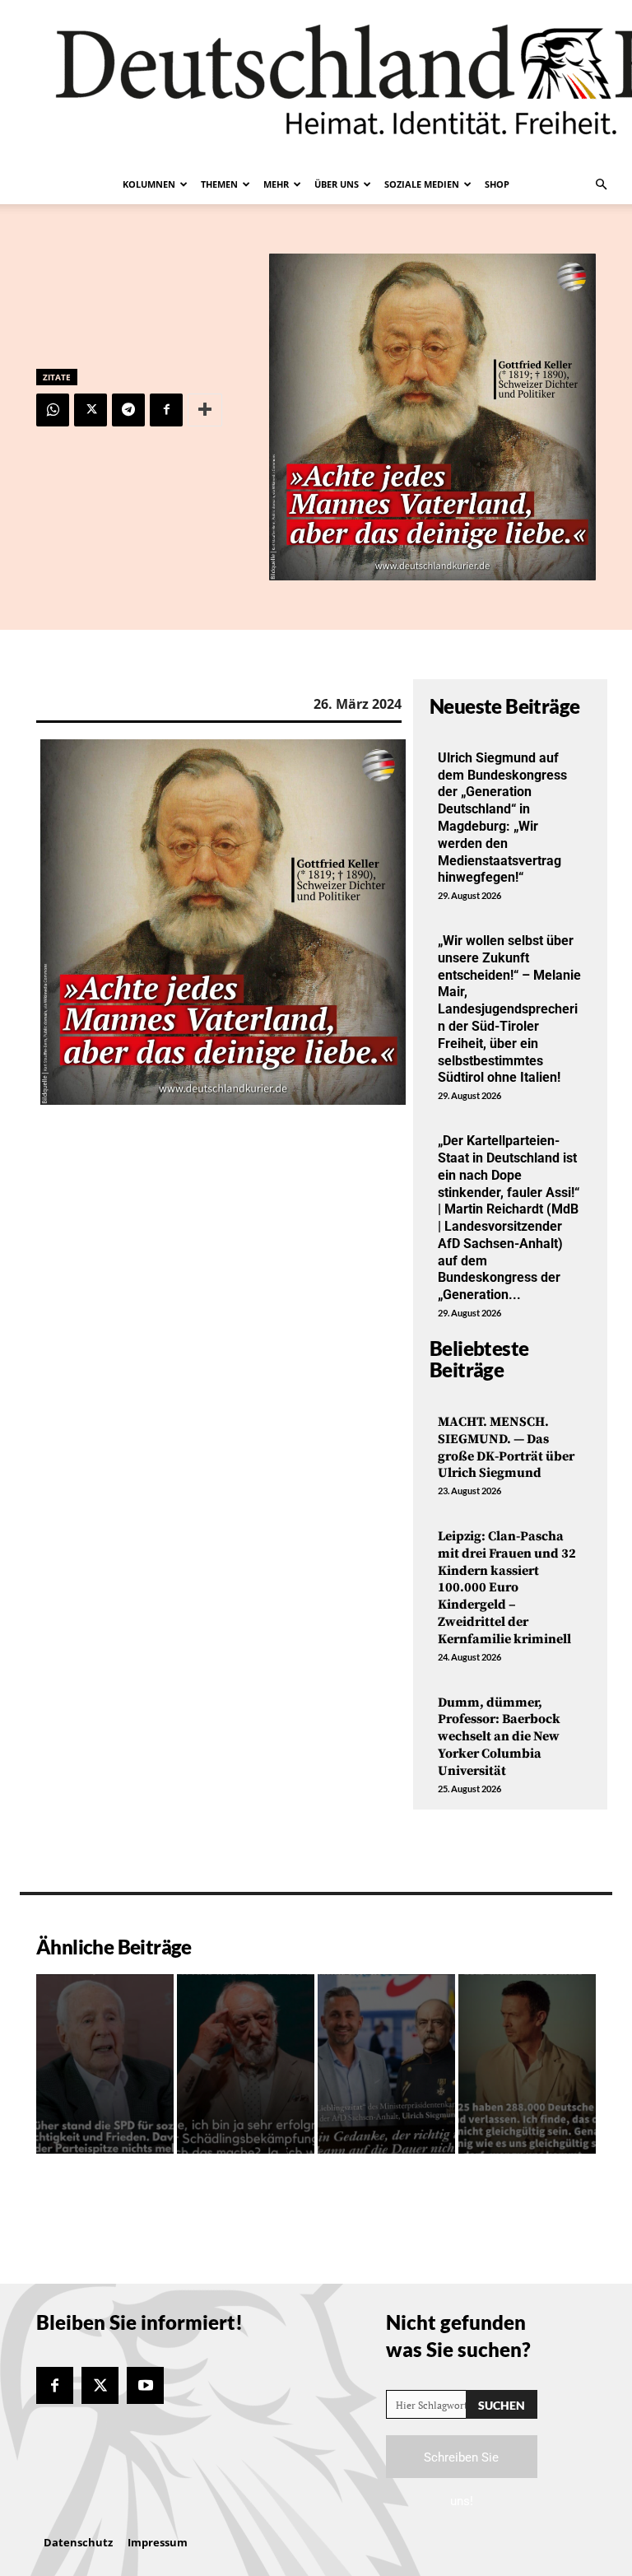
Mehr (276, 184)
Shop (497, 184)
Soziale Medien (422, 184)
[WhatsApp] (53, 410)
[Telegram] (128, 410)
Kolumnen (149, 184)
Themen (219, 184)
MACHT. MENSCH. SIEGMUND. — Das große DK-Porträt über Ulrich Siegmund (506, 1447)
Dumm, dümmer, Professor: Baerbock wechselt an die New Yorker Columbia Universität (499, 1737)
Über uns (337, 184)
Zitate (57, 377)
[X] (91, 410)
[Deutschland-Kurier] (316, 82)
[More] (205, 410)
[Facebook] (166, 410)
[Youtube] (145, 2385)
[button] (601, 184)
